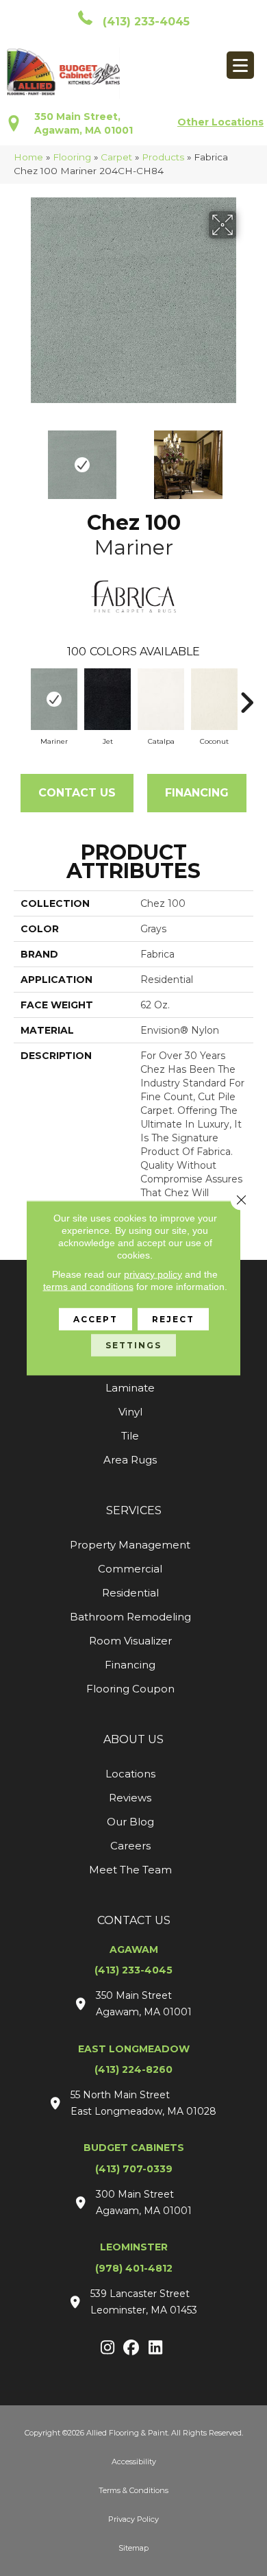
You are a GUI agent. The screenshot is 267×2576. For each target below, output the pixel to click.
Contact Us (77, 793)
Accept (96, 1319)
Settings (133, 1345)
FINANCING (197, 793)
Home (28, 157)
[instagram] (108, 2348)
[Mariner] (54, 699)
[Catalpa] (161, 699)
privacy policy (153, 1274)
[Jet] (107, 699)
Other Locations (220, 122)
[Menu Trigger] (240, 65)
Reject (173, 1319)
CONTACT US (134, 1920)
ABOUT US (133, 1739)
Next (246, 458)
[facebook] (132, 2348)
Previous (21, 458)
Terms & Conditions (133, 2490)
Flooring (72, 157)
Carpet (116, 157)
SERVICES (134, 1510)
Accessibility (134, 2462)
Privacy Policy (133, 2519)
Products (163, 157)
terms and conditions (88, 1287)
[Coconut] (214, 699)
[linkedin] (156, 2348)
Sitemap (133, 2548)
